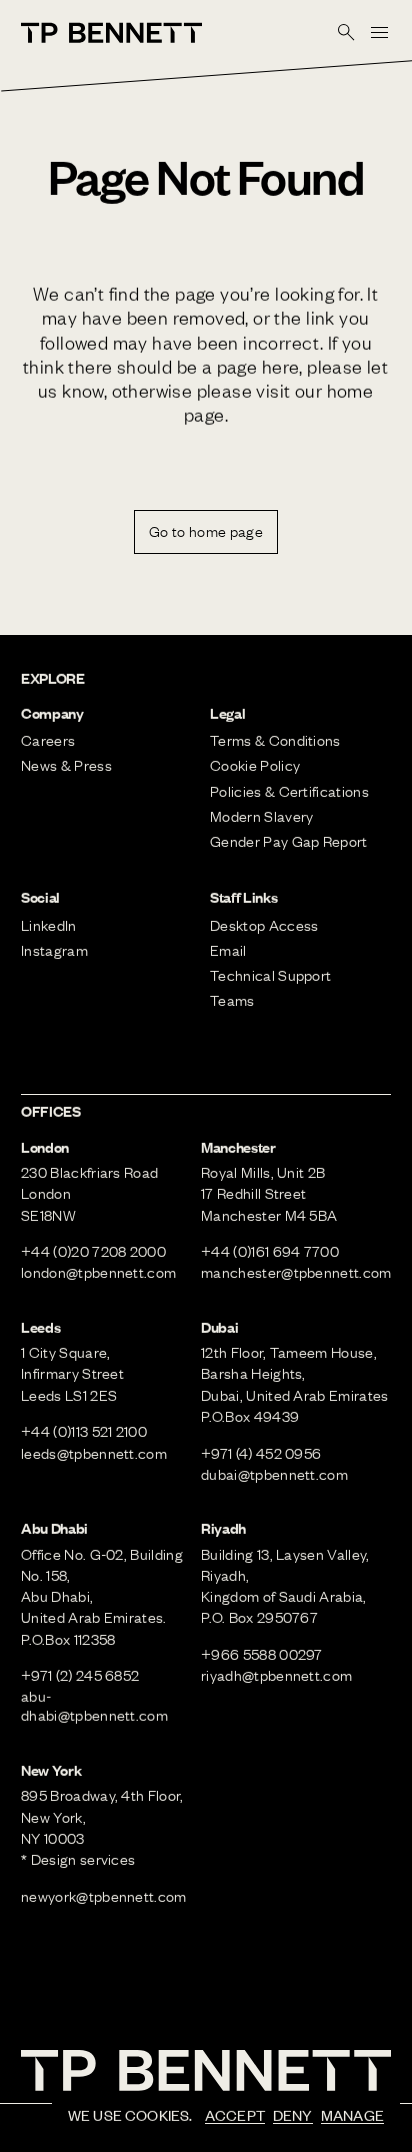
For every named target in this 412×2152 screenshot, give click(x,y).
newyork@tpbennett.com (104, 1896)
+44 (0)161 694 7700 (270, 1251)
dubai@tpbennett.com (274, 1474)
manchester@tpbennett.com (296, 1272)
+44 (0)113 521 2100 (84, 1431)
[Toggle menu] (379, 32)
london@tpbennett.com (98, 1272)
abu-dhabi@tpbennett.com (94, 1705)
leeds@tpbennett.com (94, 1453)
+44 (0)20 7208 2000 (93, 1251)
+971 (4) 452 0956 (261, 1453)
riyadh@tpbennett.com (276, 1675)
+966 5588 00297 (262, 1654)
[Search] (347, 32)
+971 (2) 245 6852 (80, 1675)
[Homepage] (111, 33)
